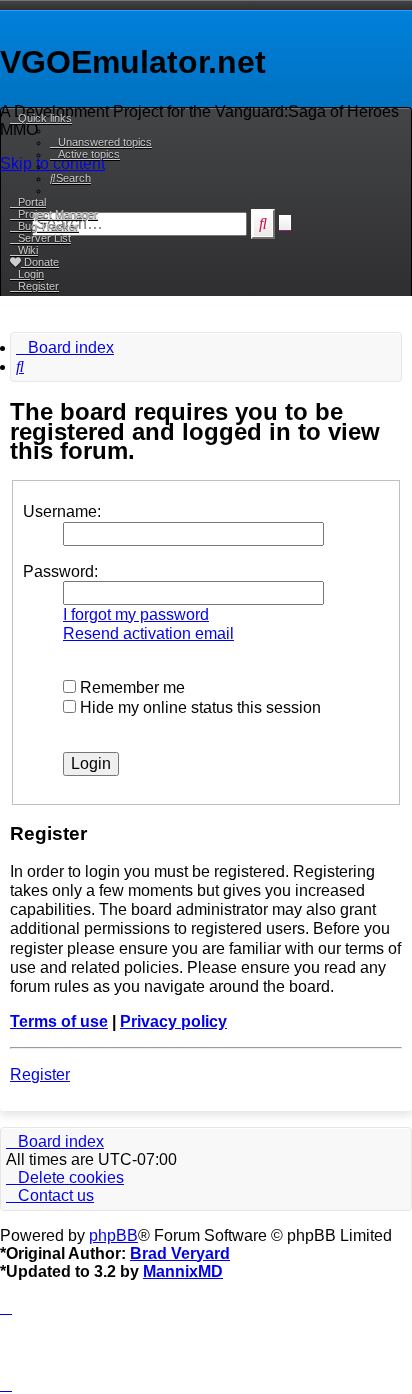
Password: (60, 571)
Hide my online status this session (198, 707)
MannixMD (183, 1271)
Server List (44, 238)
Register (40, 1074)
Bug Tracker (48, 226)
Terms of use (59, 1021)
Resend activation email (148, 633)
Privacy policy (173, 1021)
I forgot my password (136, 614)
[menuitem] (101, 142)
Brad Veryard (180, 1253)
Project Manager (58, 214)
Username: (62, 511)
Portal (32, 202)
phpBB (113, 1235)
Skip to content (52, 163)
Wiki (28, 250)
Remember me (130, 687)
